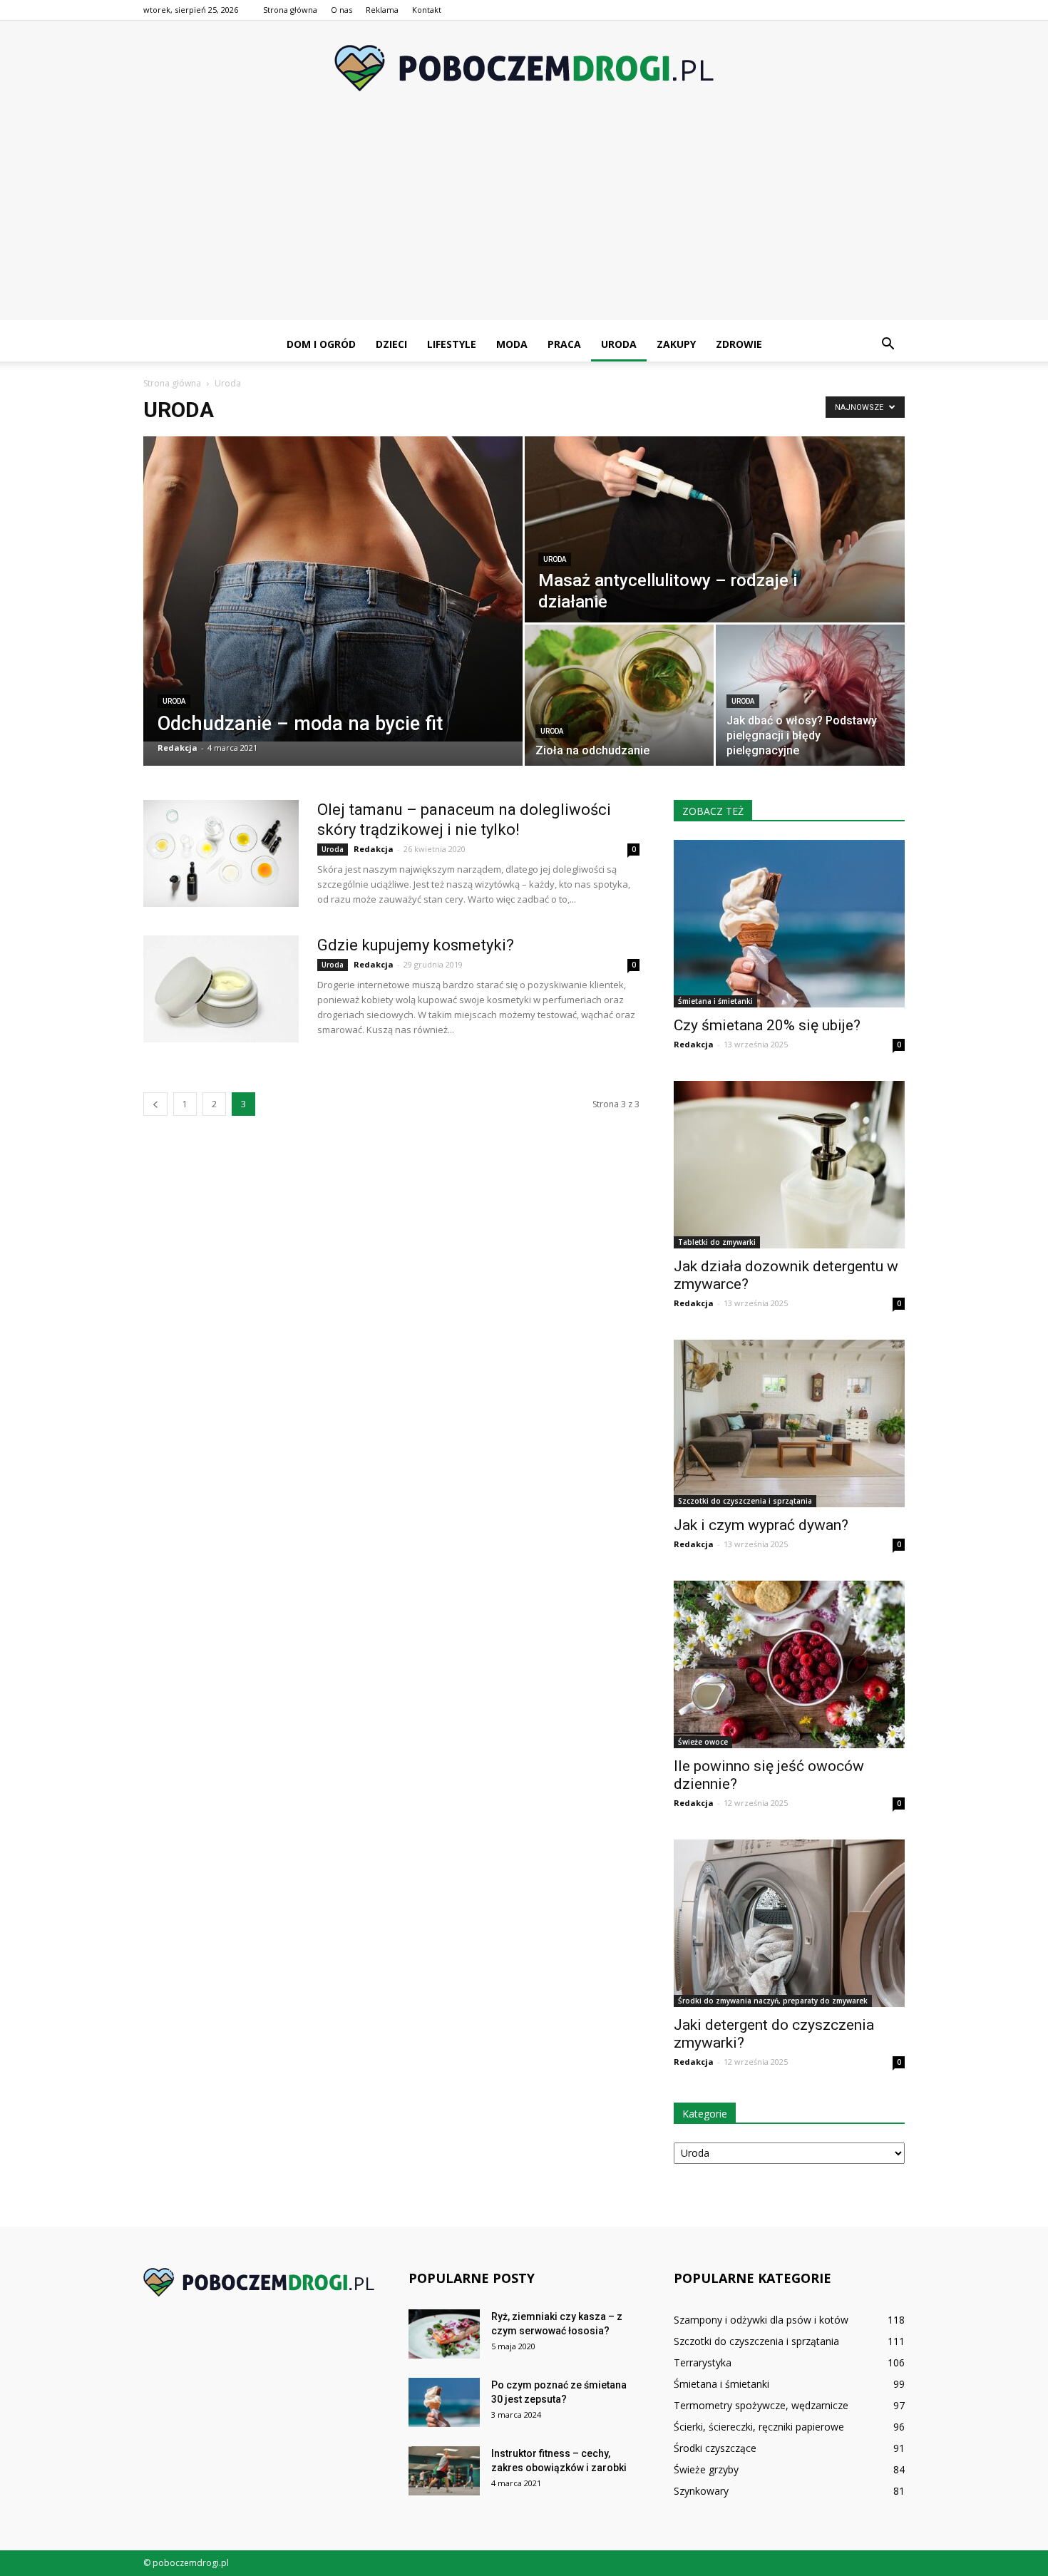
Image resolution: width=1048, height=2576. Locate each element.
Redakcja (178, 748)
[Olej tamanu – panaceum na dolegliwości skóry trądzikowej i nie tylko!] (221, 853)
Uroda (619, 344)
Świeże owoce (703, 1742)
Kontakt (427, 10)
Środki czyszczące (715, 2448)
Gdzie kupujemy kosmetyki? (416, 945)
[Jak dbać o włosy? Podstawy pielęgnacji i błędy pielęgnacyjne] (810, 695)
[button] (888, 344)
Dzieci (391, 344)
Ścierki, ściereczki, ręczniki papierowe (759, 2427)
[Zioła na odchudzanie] (619, 695)
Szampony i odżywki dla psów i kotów (761, 2320)
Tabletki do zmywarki (717, 1242)
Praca (564, 344)
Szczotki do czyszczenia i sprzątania (745, 1501)
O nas (341, 10)
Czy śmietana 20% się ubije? (767, 1025)
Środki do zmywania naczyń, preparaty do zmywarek (773, 2001)
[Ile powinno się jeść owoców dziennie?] (789, 1664)
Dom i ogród (321, 344)
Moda (512, 344)
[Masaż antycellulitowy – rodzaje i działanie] (715, 529)
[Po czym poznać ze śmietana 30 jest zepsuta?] (444, 2402)
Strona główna (290, 10)
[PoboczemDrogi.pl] (524, 68)
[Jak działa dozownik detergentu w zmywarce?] (789, 1165)
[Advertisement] (524, 220)
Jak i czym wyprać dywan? (761, 1525)
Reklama (382, 10)
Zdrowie (739, 344)
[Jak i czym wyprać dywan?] (789, 1423)
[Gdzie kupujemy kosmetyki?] (221, 989)
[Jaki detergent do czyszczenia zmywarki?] (789, 1923)
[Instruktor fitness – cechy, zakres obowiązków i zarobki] (444, 2471)
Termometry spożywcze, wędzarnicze (761, 2405)
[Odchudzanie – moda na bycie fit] (333, 589)
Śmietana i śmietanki (715, 1001)
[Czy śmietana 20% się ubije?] (789, 924)
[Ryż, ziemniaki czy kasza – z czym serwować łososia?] (444, 2334)
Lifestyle (452, 344)
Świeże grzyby (706, 2469)
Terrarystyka (703, 2362)
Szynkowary (701, 2491)
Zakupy (676, 344)
